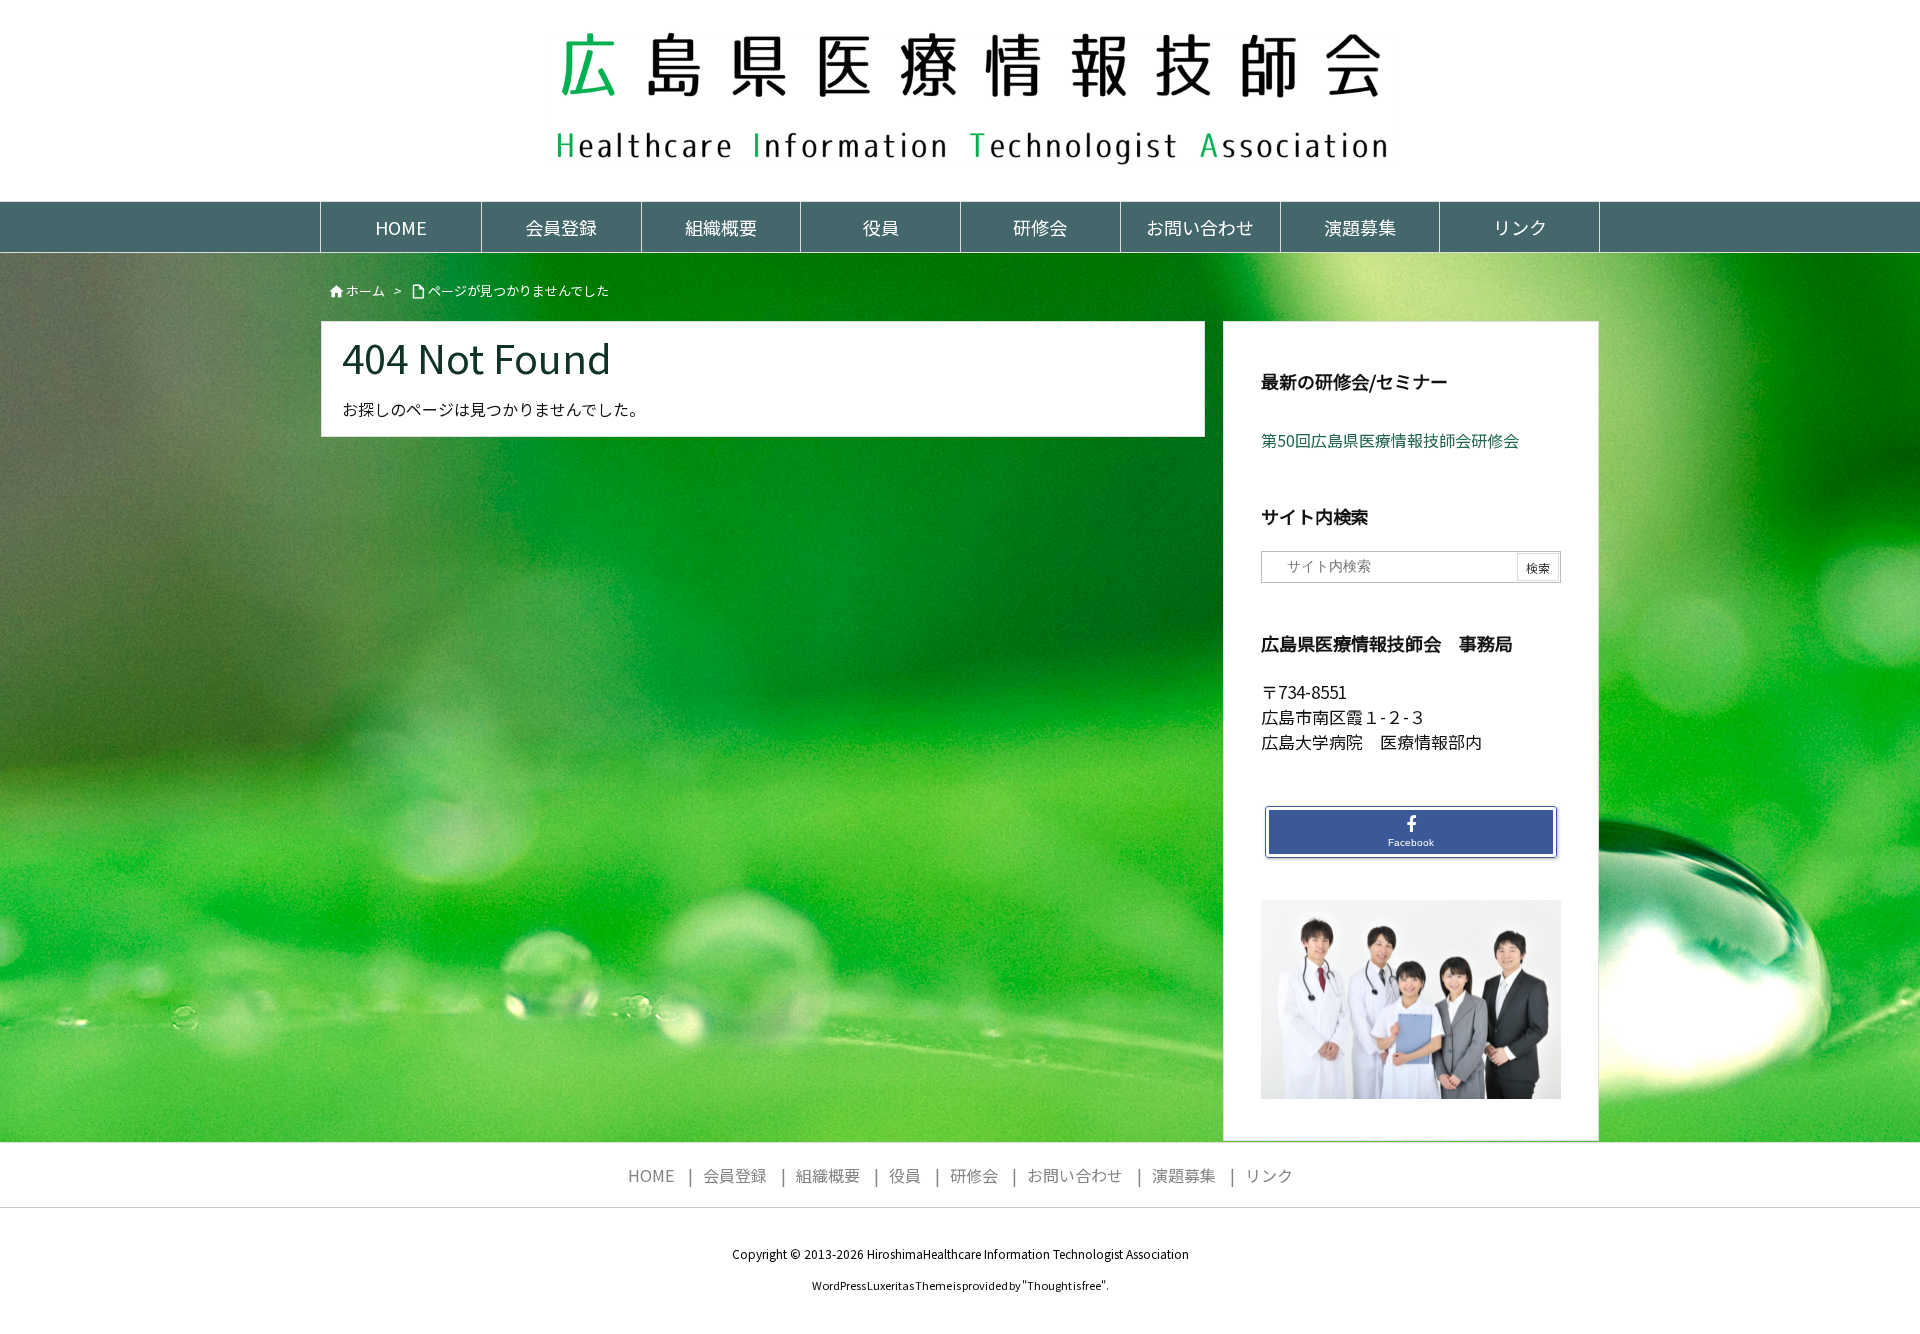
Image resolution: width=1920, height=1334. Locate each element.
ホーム (365, 290)
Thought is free (1064, 1285)
